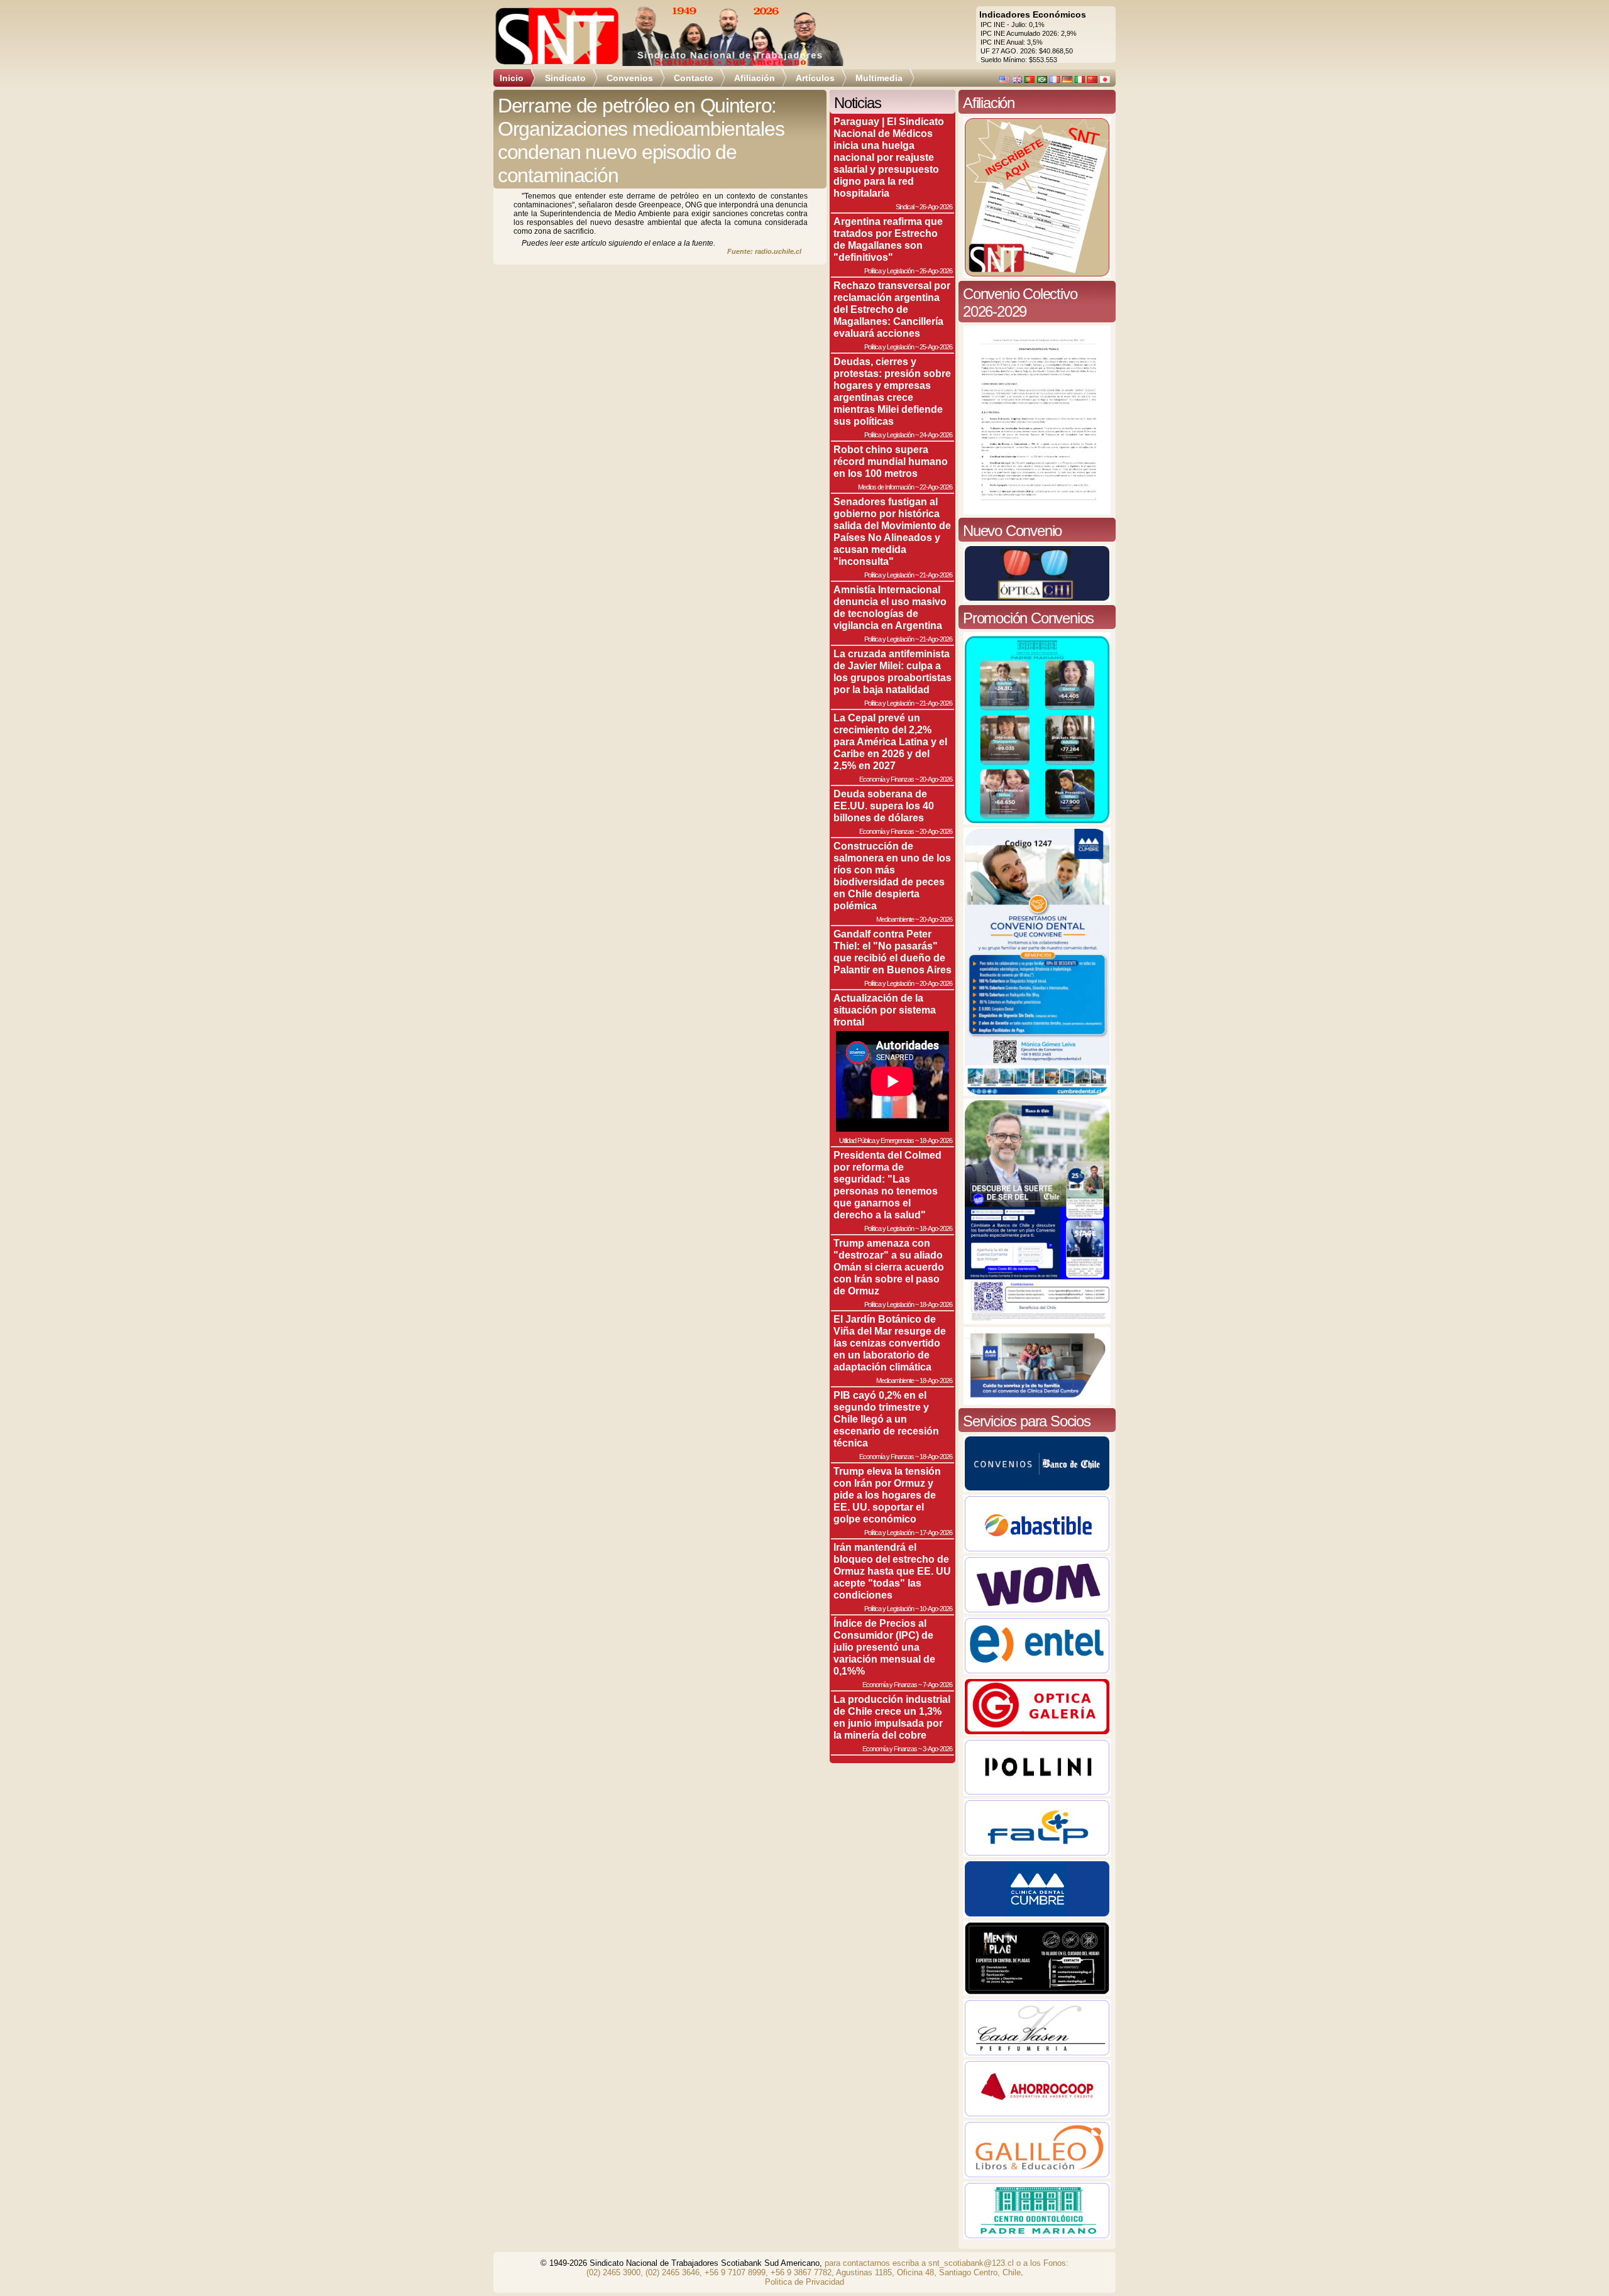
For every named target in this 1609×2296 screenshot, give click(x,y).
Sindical (905, 207)
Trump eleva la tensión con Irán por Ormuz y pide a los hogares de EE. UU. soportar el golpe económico (887, 1495)
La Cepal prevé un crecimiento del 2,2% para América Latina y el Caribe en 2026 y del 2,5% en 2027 (890, 741)
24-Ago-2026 (936, 435)
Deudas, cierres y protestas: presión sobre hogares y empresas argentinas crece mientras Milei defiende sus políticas (892, 391)
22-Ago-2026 (936, 487)
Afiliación (755, 78)
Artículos (815, 78)
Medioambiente (895, 919)
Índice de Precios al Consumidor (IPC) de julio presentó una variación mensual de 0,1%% (884, 1647)
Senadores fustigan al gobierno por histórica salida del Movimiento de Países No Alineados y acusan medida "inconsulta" (892, 531)
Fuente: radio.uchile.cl (764, 251)
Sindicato (565, 78)
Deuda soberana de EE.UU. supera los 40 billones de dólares (884, 806)
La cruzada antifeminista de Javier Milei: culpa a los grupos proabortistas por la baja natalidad (892, 671)
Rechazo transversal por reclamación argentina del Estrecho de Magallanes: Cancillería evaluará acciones (892, 309)
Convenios (630, 78)
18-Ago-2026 (936, 1140)
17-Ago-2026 (936, 1533)
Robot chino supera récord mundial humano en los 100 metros (891, 461)
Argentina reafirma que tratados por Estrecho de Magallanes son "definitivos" (888, 239)
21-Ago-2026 (936, 575)
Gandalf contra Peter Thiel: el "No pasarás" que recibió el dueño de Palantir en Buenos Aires (892, 952)
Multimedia (879, 78)
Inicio (512, 78)
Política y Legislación (889, 271)
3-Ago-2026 (937, 1749)
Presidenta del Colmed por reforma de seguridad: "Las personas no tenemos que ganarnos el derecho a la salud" (887, 1185)
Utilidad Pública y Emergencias (876, 1140)
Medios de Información (886, 487)
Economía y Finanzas (887, 779)
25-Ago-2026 (936, 347)
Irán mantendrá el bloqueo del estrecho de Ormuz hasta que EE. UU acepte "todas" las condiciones (892, 1571)
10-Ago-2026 (936, 1609)
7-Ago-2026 (937, 1685)
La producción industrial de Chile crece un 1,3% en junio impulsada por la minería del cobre (892, 1717)
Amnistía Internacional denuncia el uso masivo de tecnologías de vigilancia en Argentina (890, 607)
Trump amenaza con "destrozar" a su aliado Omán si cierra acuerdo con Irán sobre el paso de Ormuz (889, 1267)
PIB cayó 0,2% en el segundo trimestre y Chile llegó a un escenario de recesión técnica (886, 1419)
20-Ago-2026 (936, 779)
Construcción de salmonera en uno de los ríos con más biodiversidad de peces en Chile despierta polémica (892, 876)
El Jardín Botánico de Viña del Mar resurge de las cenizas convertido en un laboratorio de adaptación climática (890, 1343)
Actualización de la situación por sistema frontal (885, 1010)
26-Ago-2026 (936, 207)
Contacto (694, 78)
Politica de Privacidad (804, 2282)
